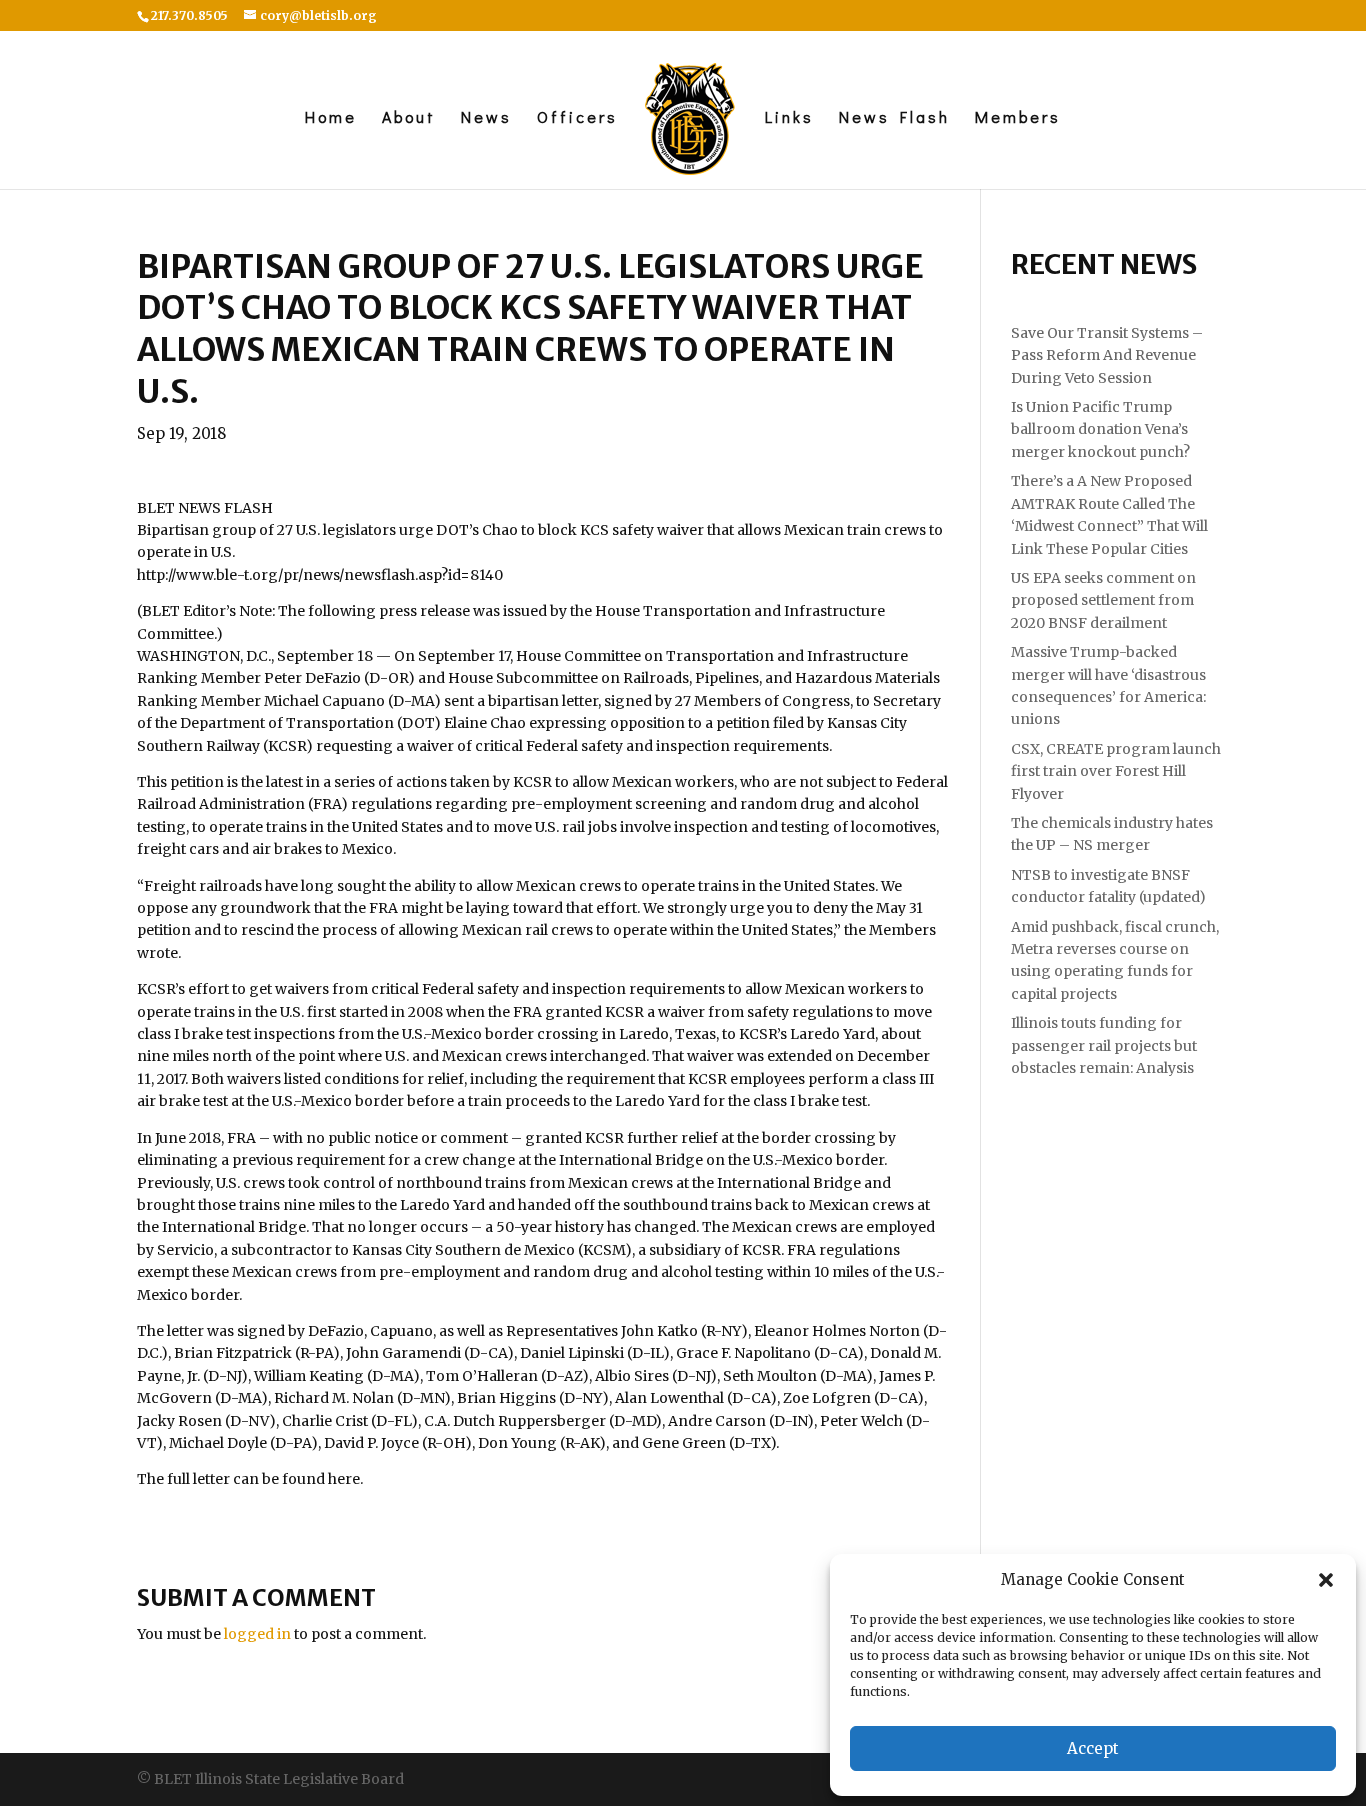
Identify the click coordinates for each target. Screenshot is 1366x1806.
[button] (1326, 1580)
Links (789, 118)
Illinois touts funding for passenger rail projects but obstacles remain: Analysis (1104, 1045)
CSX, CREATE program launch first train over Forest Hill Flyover (1116, 771)
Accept (1093, 1748)
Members (1018, 118)
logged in (257, 1634)
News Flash (894, 118)
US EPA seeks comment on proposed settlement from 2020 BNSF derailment (1103, 600)
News (486, 118)
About (409, 118)
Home (331, 118)
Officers (577, 118)
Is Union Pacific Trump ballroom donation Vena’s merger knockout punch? (1100, 429)
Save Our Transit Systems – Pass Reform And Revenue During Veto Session (1107, 355)
